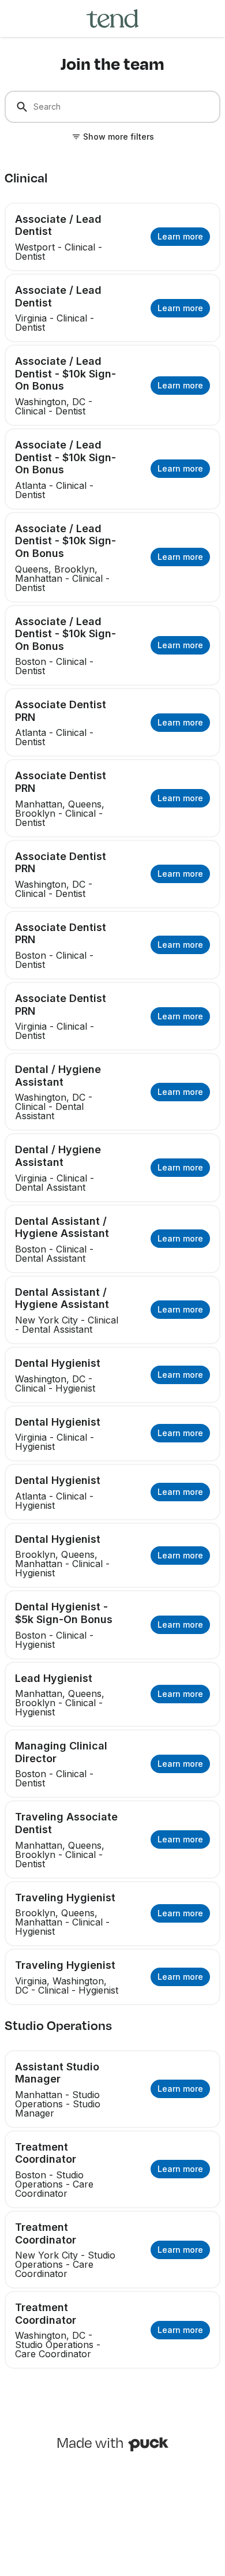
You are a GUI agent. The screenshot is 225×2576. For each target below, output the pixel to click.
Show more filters (119, 137)
